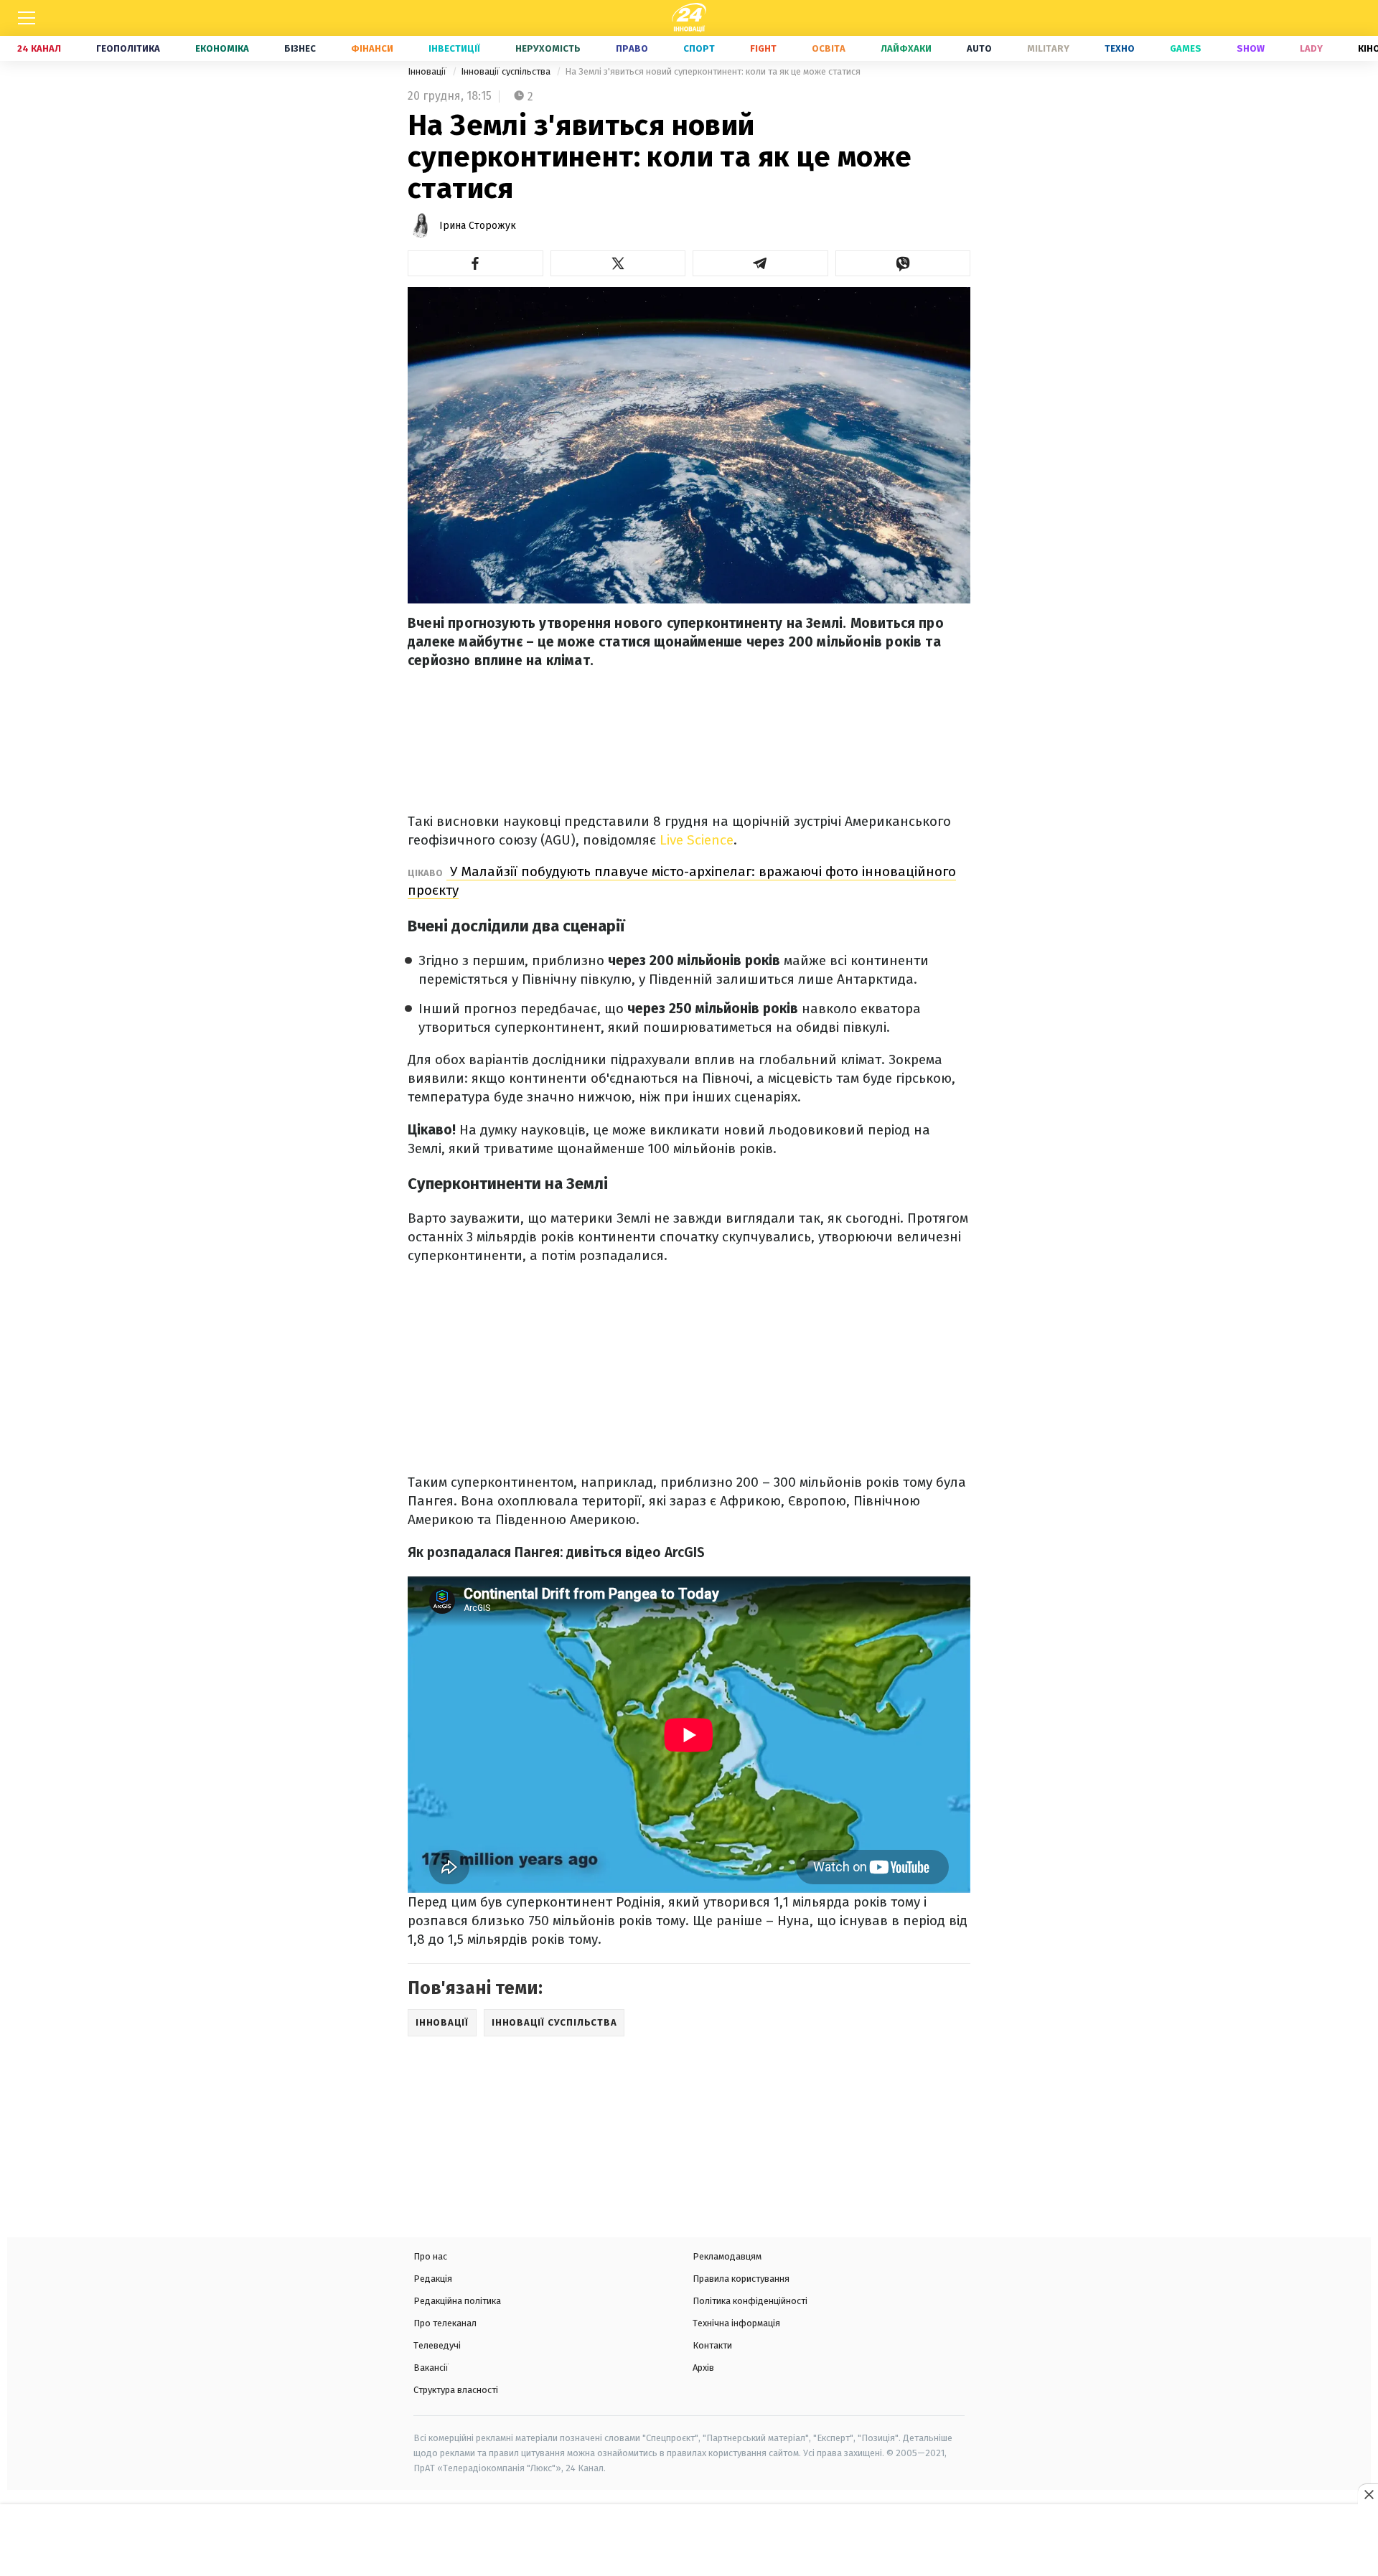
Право (632, 48)
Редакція (433, 2279)
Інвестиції (454, 48)
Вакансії (431, 2368)
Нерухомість (548, 48)
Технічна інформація (736, 2323)
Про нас (430, 2256)
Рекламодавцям (727, 2256)
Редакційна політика (457, 2301)
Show (1251, 48)
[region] (689, 2542)
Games (1186, 48)
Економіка (222, 48)
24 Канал (39, 48)
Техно (1120, 48)
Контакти (712, 2345)
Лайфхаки (906, 48)
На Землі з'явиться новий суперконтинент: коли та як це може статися (713, 71)
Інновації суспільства (507, 71)
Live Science (697, 840)
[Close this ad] (1368, 2494)
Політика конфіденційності (750, 2301)
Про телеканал (445, 2323)
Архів (703, 2368)
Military (1048, 48)
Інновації (428, 71)
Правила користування (741, 2279)
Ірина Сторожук (478, 226)
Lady (1311, 48)
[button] (475, 263)
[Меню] (27, 18)
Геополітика (128, 48)
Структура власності (456, 2390)
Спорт (699, 48)
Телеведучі (437, 2345)
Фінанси (372, 48)
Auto (979, 48)
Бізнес (300, 48)
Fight (763, 48)
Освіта (829, 48)
